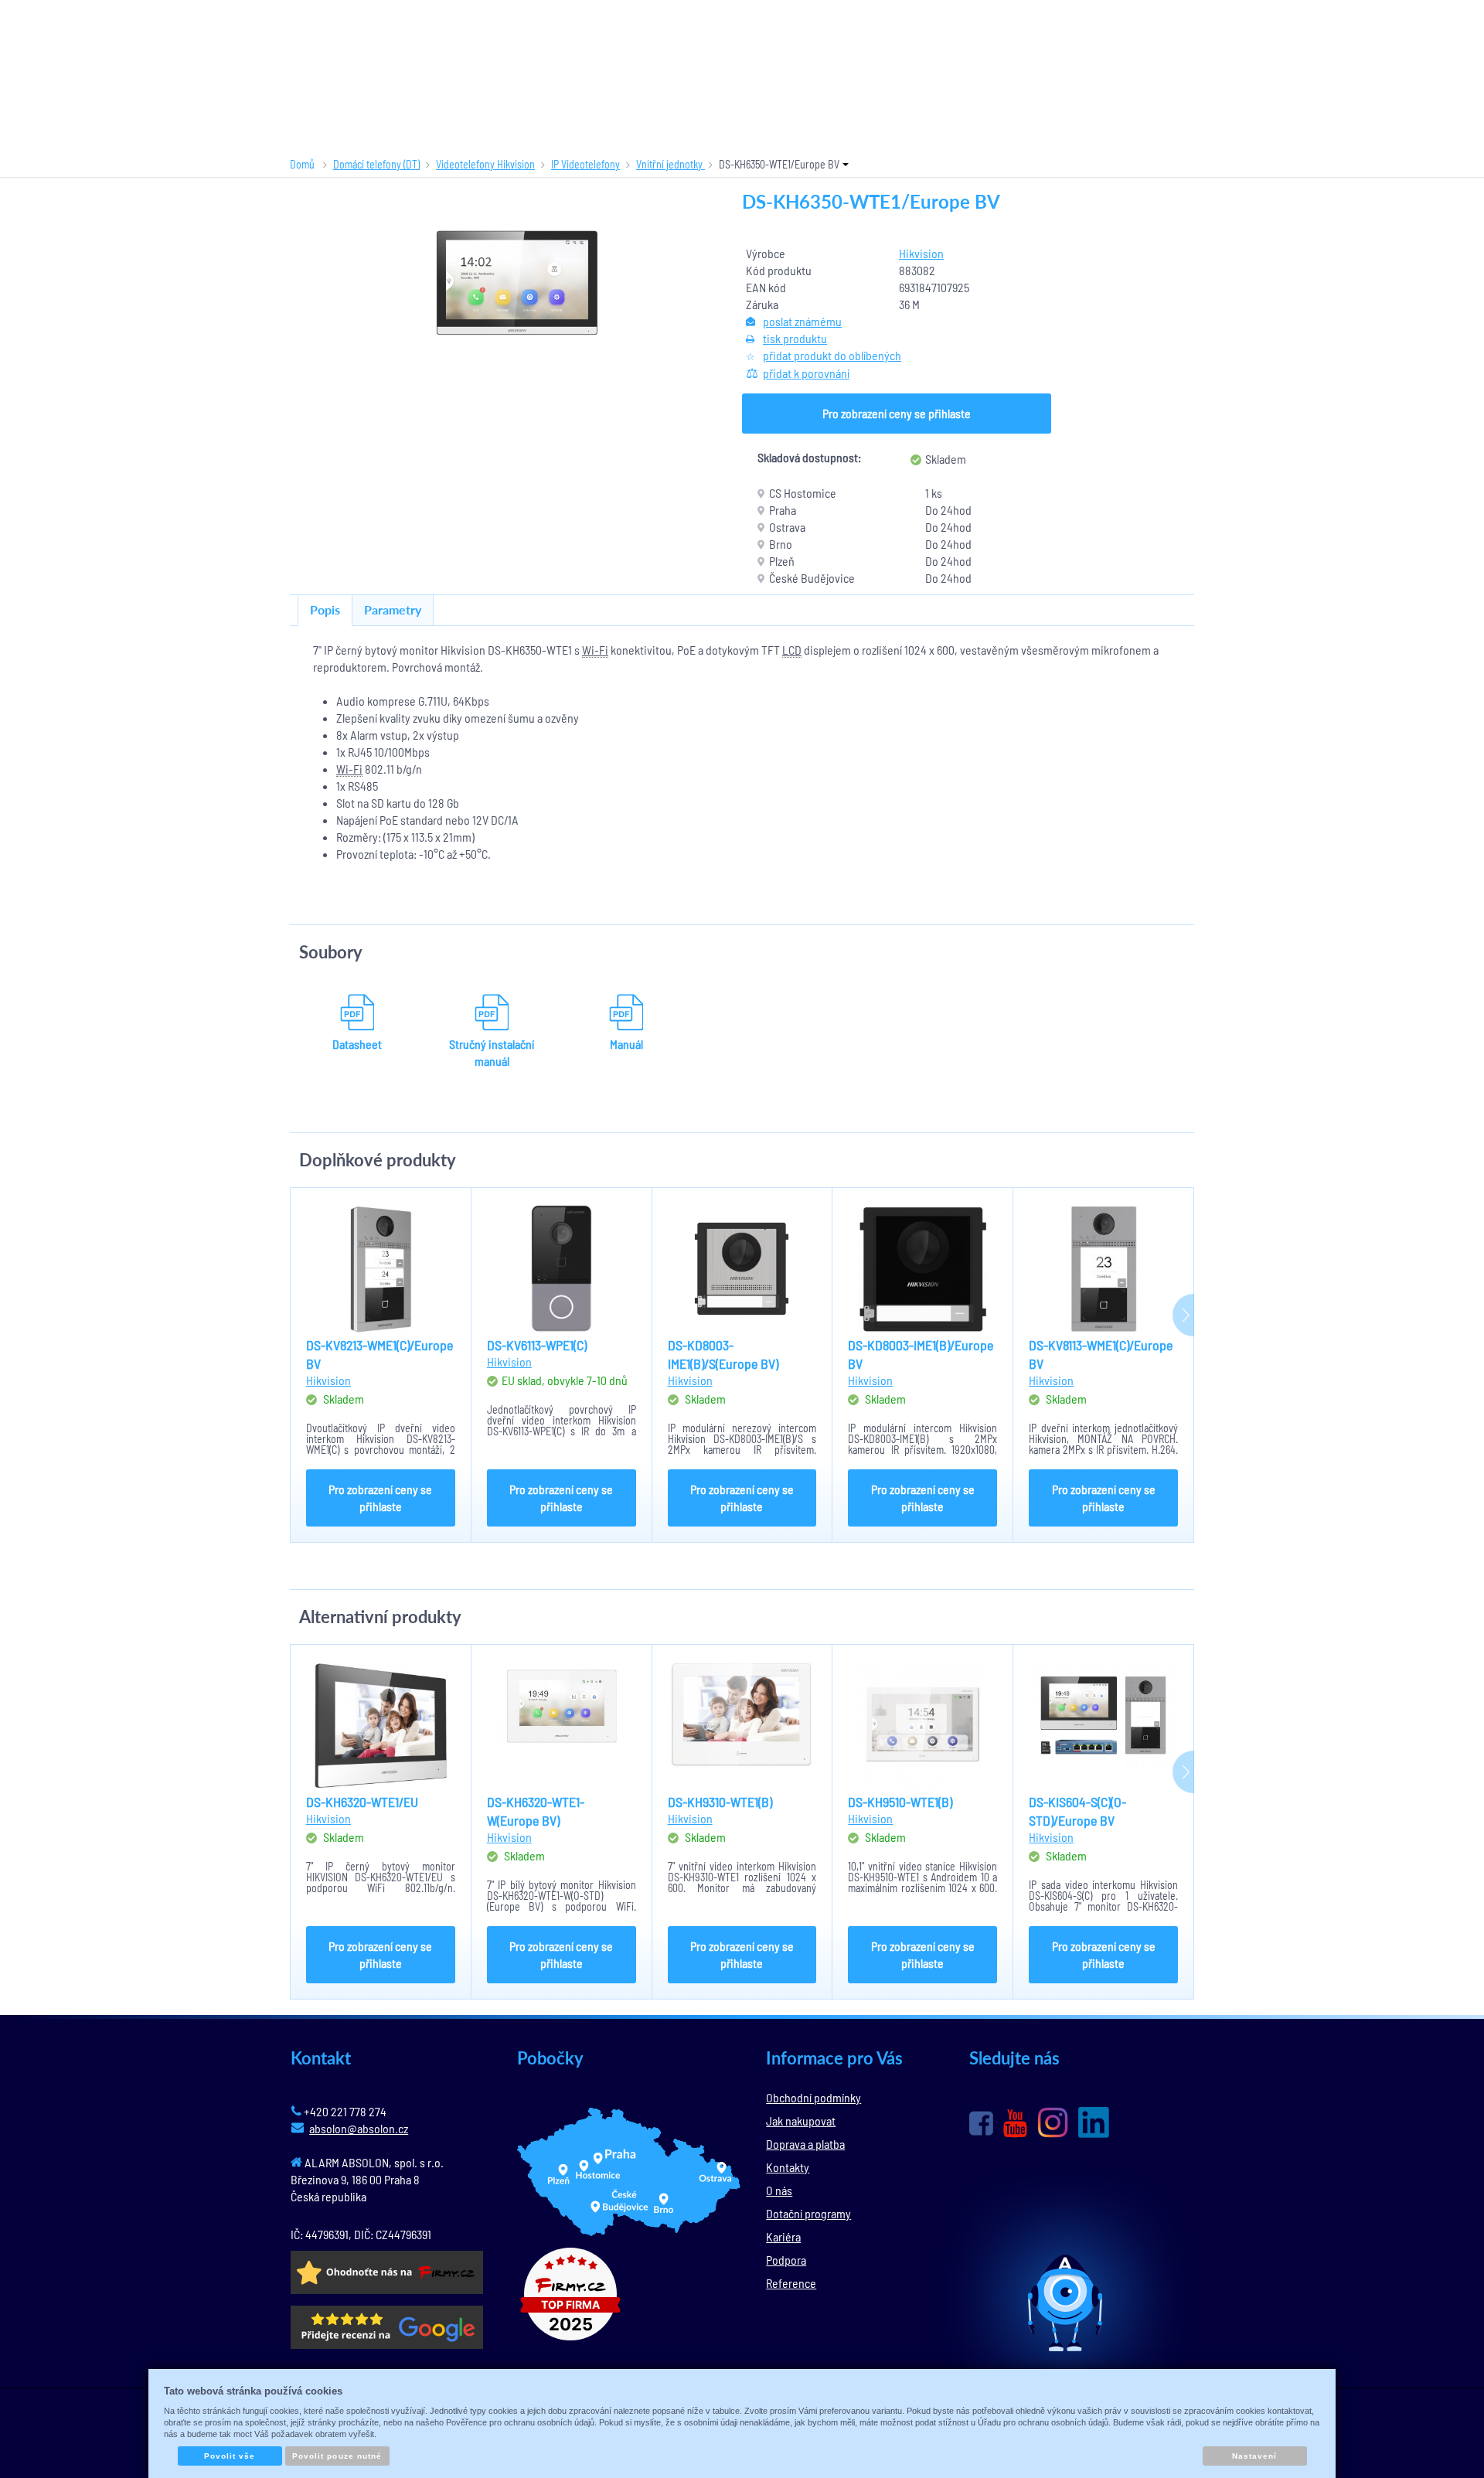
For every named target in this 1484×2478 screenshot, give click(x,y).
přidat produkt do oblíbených (832, 355)
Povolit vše (230, 2456)
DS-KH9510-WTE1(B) (900, 1802)
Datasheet (357, 1044)
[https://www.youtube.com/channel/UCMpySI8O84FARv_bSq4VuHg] (1015, 2124)
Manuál (626, 1044)
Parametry (393, 609)
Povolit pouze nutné (337, 2456)
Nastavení (1254, 2456)
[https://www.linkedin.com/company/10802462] (1094, 2122)
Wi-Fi (595, 650)
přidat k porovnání (806, 373)
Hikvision (921, 253)
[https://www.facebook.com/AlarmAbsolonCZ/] (981, 2123)
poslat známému (802, 321)
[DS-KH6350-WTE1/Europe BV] (516, 283)
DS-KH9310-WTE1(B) (720, 1802)
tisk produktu (795, 338)
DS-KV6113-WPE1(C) (537, 1345)
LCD (792, 650)
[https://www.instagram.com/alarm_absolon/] (1053, 2122)
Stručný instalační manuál (492, 1052)
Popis (325, 609)
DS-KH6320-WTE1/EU (362, 1802)
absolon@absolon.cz (359, 2128)
